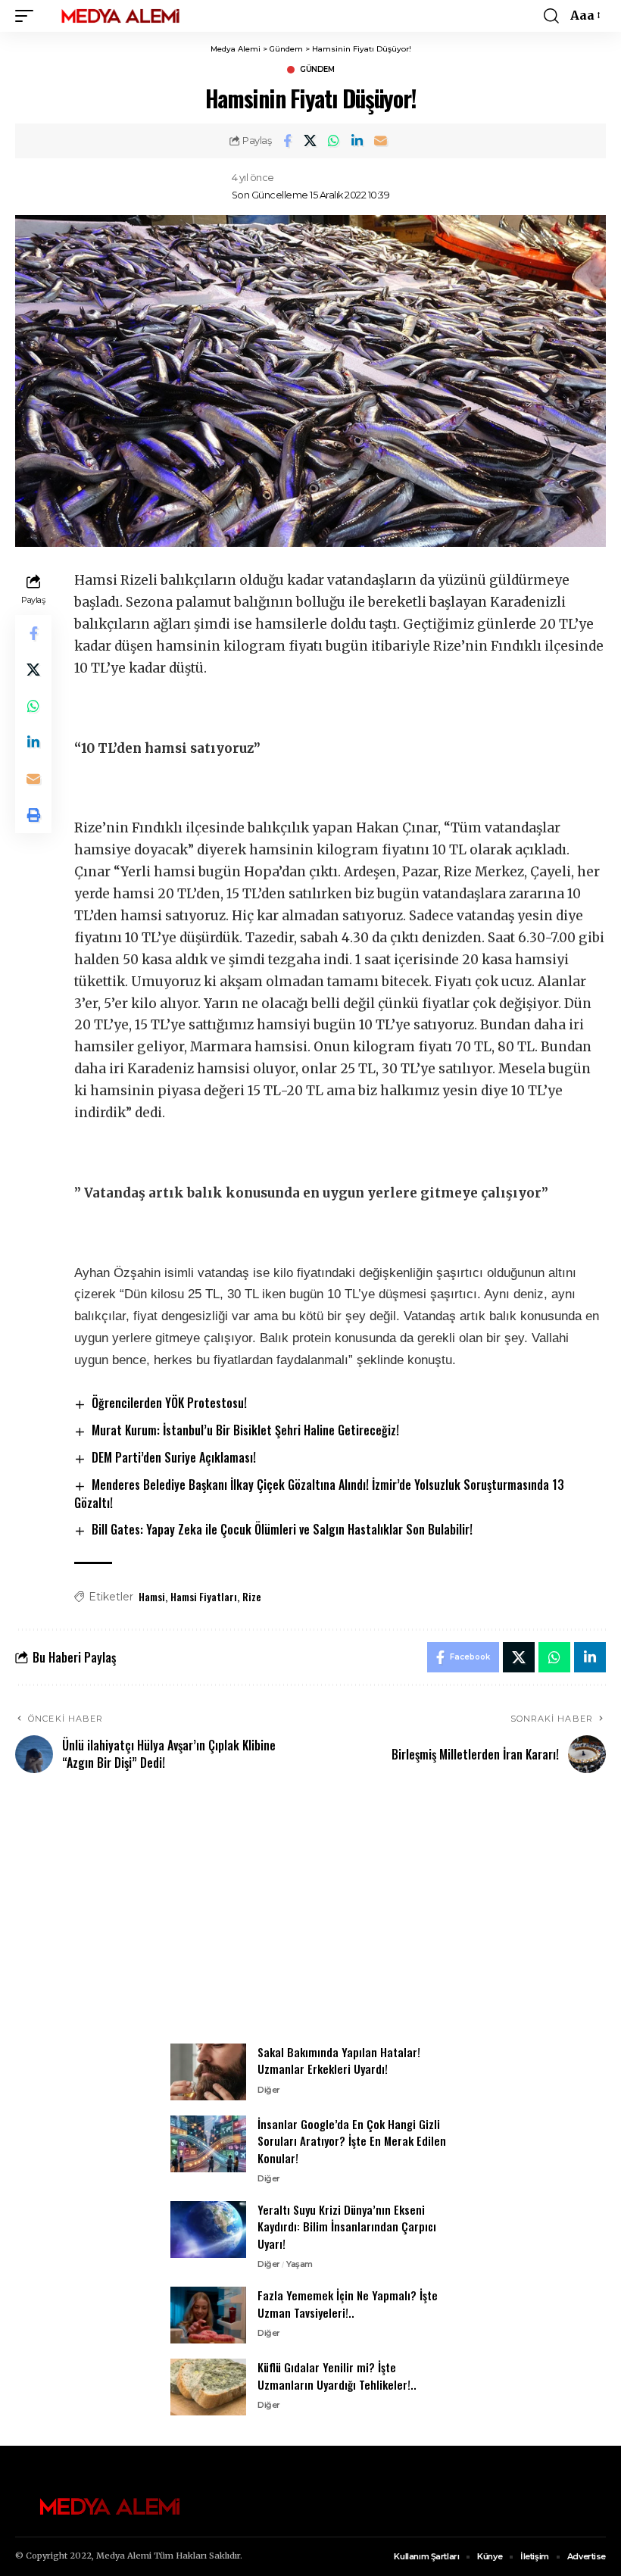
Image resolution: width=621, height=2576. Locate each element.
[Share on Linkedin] (357, 141)
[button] (28, 16)
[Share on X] (310, 141)
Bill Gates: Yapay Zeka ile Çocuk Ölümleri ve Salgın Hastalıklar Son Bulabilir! (282, 1529)
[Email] (381, 141)
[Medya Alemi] (120, 16)
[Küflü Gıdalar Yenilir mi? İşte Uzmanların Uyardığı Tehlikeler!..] (208, 2387)
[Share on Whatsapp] (334, 141)
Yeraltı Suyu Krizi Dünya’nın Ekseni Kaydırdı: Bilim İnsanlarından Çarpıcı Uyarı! (347, 2226)
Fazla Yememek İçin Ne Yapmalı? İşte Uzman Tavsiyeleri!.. (348, 2304)
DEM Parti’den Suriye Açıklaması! (174, 1457)
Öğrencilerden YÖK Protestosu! (169, 1403)
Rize (252, 1596)
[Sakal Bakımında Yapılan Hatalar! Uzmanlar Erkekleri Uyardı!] (208, 2072)
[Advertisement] (310, 1917)
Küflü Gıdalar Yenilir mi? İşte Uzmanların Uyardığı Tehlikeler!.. (337, 2376)
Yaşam (300, 2264)
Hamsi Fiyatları (204, 1596)
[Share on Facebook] (287, 141)
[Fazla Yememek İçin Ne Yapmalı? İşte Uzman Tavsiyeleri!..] (208, 2315)
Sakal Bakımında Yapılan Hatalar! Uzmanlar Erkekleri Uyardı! (339, 2061)
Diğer (269, 2090)
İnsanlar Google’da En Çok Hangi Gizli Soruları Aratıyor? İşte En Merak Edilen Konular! (352, 2141)
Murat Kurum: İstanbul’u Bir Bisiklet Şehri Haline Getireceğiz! (245, 1430)
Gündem (317, 70)
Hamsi (152, 1596)
